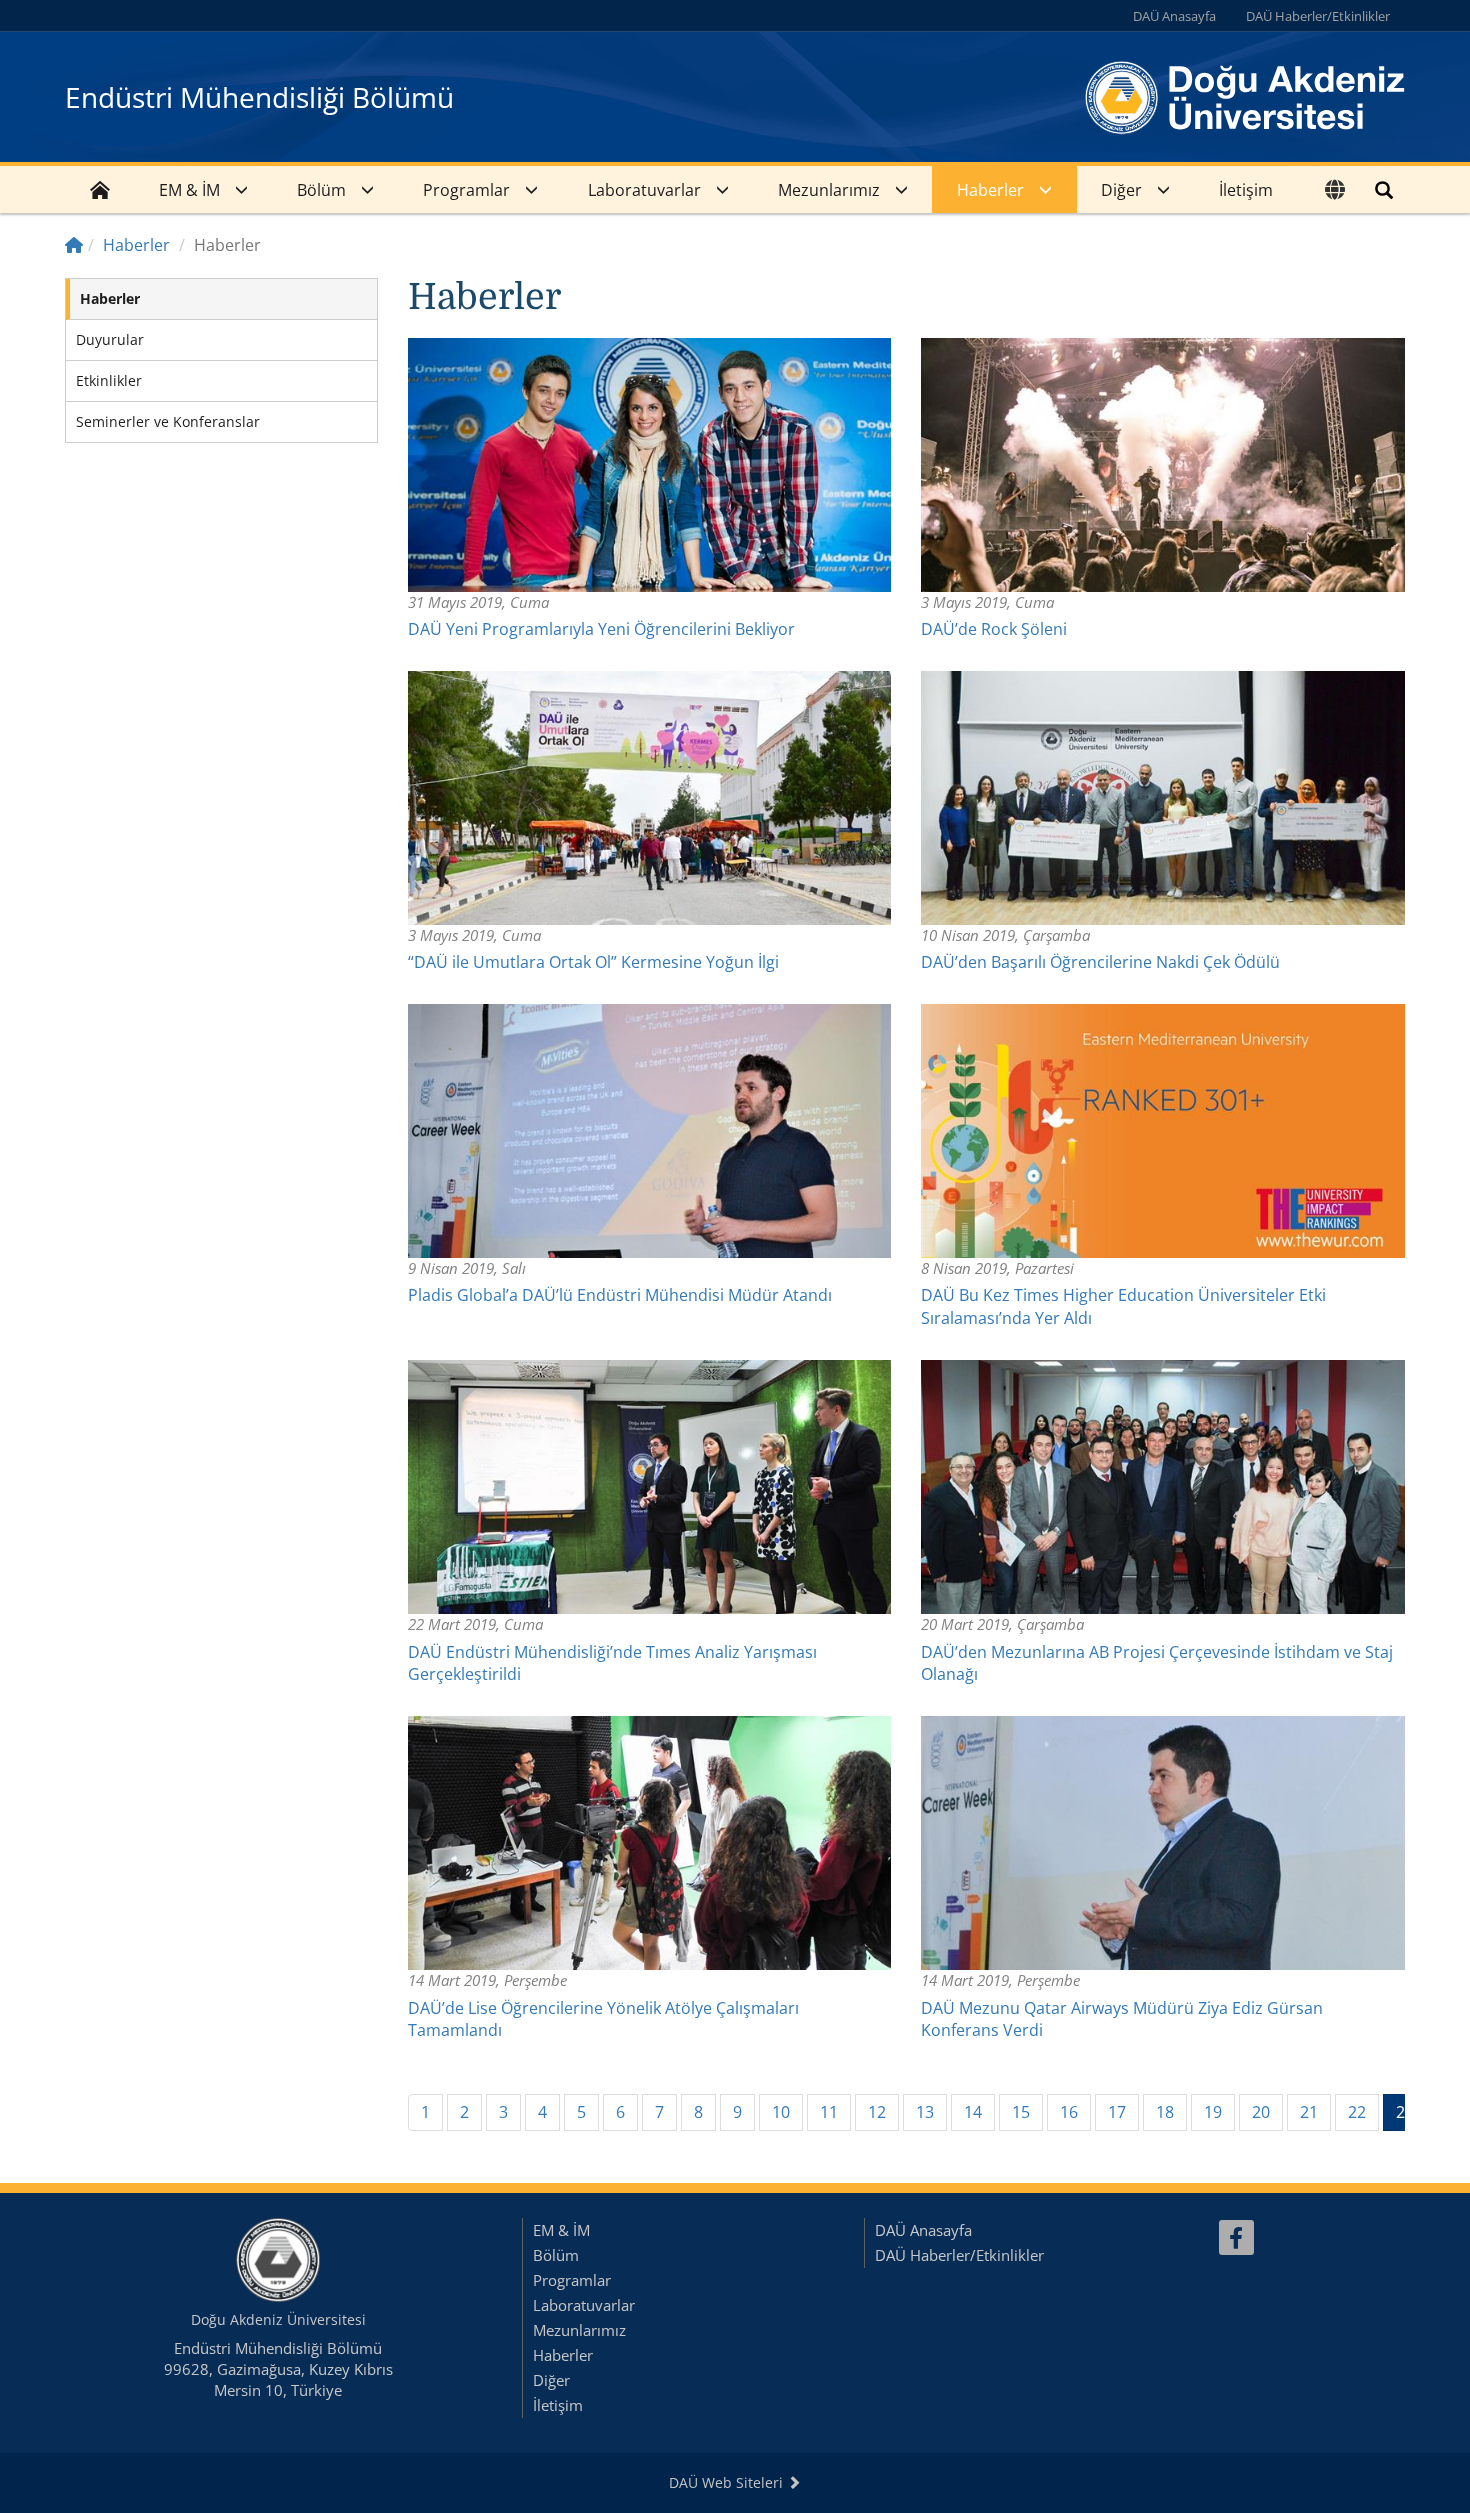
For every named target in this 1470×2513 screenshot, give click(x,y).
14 (973, 2112)
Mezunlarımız (829, 190)
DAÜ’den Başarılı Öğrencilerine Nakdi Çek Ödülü (1100, 962)
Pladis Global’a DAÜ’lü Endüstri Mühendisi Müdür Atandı (620, 1295)
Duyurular (110, 339)
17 (1117, 2112)
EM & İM (189, 190)
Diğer (1121, 190)
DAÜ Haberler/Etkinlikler (1318, 16)
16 (1069, 2112)
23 (1411, 2111)
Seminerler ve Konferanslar (168, 421)
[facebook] (1236, 2237)
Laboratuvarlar (644, 190)
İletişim (1246, 190)
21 (1309, 2112)
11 (829, 2112)
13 (925, 2112)
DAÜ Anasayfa (1174, 16)
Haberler (990, 190)
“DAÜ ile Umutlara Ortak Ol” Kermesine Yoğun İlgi (593, 962)
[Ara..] (1384, 189)
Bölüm (321, 190)
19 (1213, 2112)
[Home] (74, 245)
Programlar (466, 190)
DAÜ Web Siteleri (728, 2482)
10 (781, 2112)
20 (1261, 2112)
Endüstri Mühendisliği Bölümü (259, 97)
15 (1021, 2112)
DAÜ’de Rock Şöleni (994, 629)
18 (1165, 2112)
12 (877, 2112)
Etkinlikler (109, 380)
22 (1357, 2112)
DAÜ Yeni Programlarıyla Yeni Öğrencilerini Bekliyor (601, 629)
